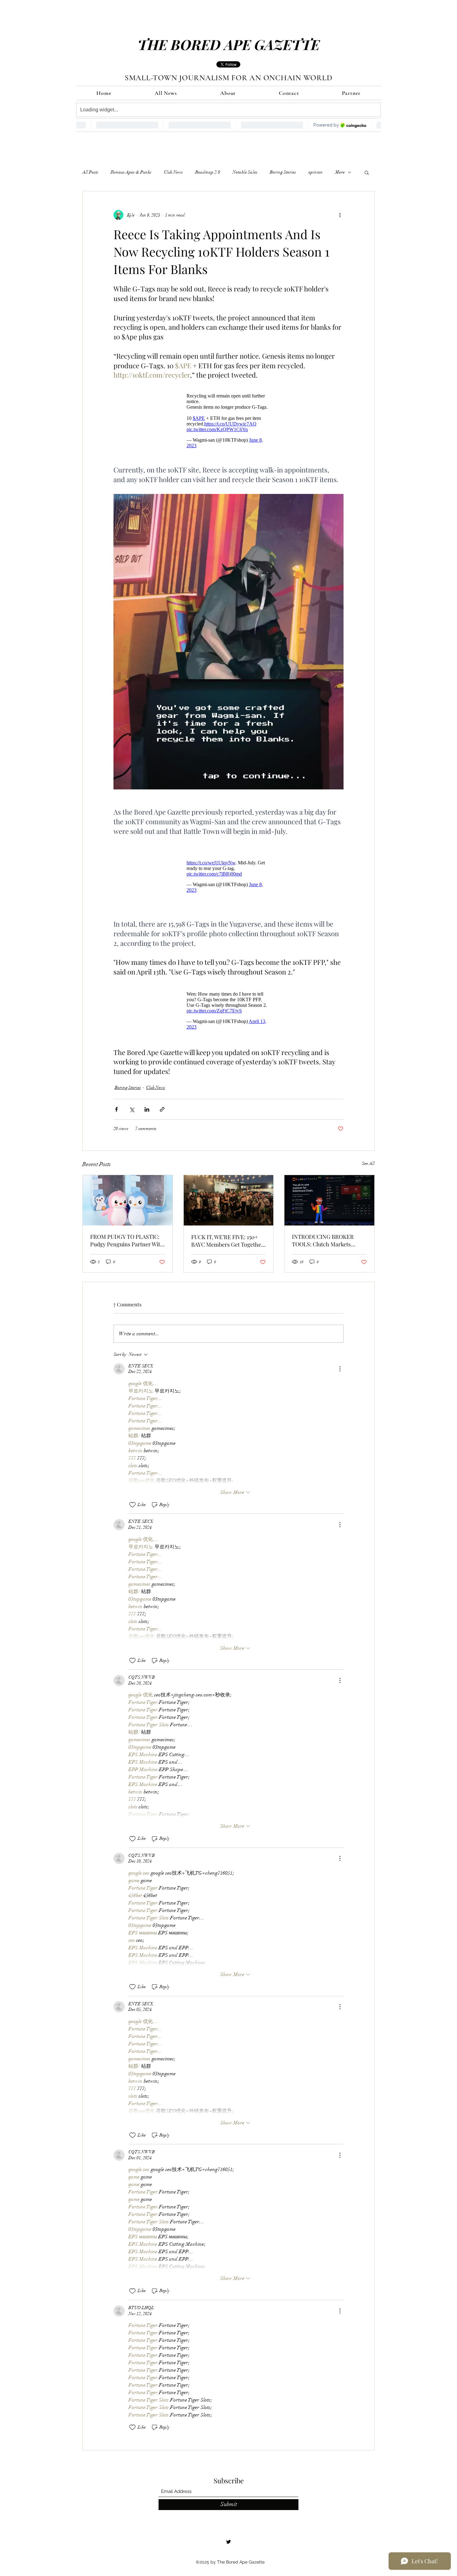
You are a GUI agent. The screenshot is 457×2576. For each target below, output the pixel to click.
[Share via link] (162, 1100)
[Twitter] (228, 2532)
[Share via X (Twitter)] (132, 1100)
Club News (173, 172)
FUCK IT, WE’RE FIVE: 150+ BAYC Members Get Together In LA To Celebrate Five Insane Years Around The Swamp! (227, 1231)
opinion (316, 172)
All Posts (90, 172)
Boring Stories (283, 172)
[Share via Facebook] (116, 1100)
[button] (367, 172)
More (340, 172)
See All (368, 1154)
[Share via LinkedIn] (147, 1100)
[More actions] (340, 215)
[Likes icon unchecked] (132, 1495)
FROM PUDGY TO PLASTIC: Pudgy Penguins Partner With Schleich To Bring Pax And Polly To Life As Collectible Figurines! (127, 1231)
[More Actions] (340, 1360)
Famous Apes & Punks (131, 172)
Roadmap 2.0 (208, 172)
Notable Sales (245, 172)
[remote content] (228, 421)
